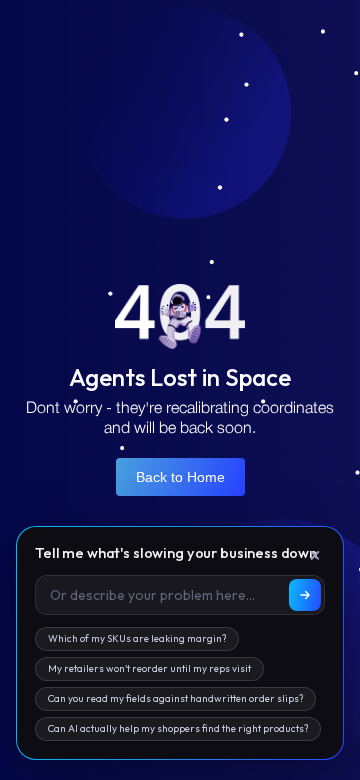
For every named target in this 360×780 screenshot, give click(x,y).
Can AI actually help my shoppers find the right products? (178, 728)
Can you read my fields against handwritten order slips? (175, 698)
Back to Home (180, 477)
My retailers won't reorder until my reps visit (149, 668)
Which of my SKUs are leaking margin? (137, 638)
